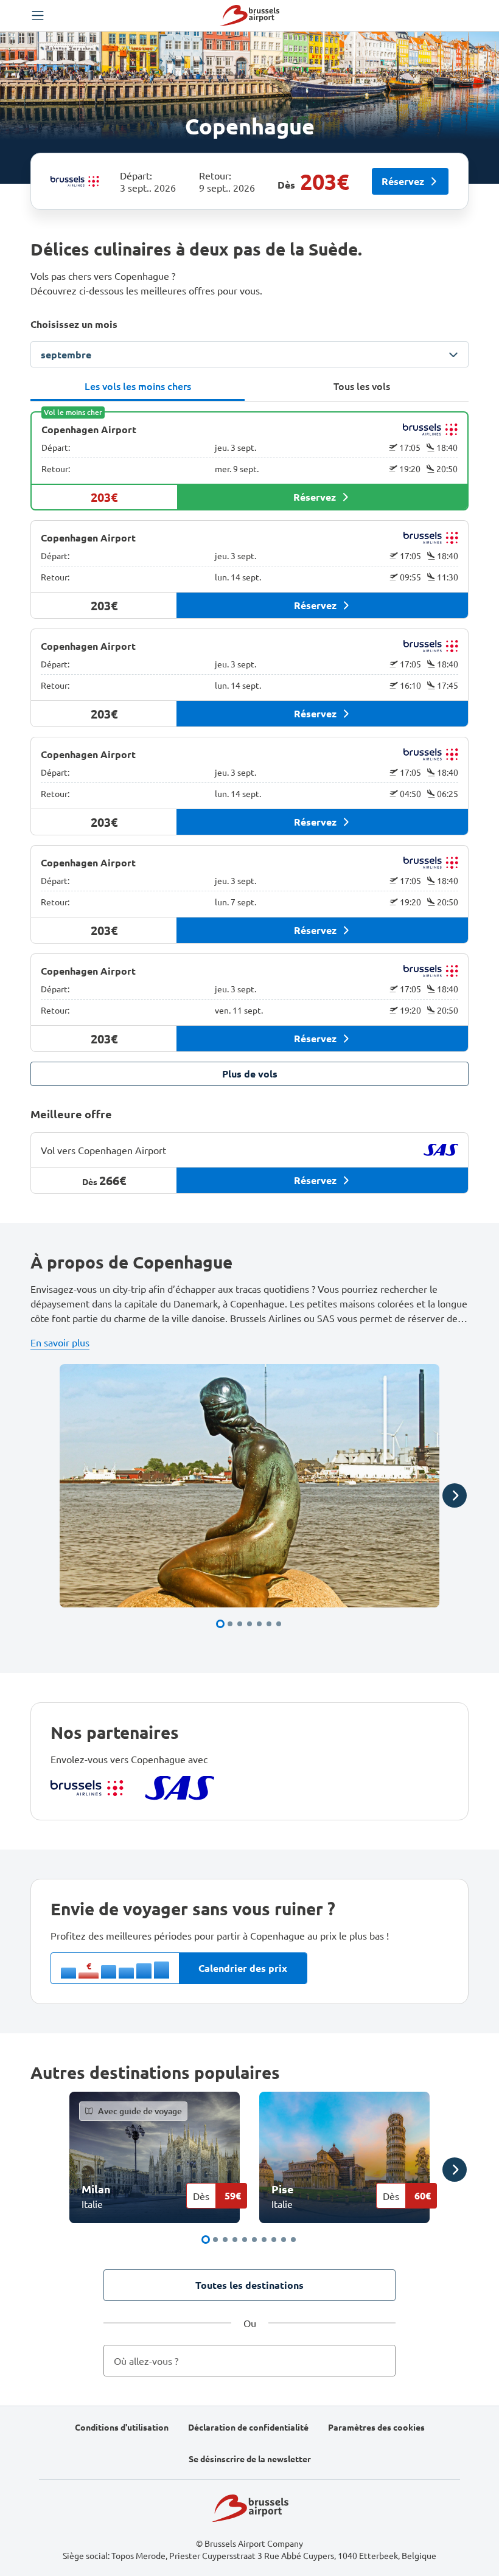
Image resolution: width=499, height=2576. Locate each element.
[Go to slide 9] (284, 2240)
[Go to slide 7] (279, 1624)
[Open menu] (38, 16)
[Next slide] (455, 1495)
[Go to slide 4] (249, 1624)
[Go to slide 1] (220, 1624)
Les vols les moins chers (138, 386)
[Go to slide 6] (269, 1624)
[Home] (249, 16)
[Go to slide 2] (230, 1624)
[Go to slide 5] (259, 1624)
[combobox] (249, 2361)
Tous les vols (362, 386)
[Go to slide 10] (293, 2240)
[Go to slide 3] (240, 1624)
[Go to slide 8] (274, 2240)
